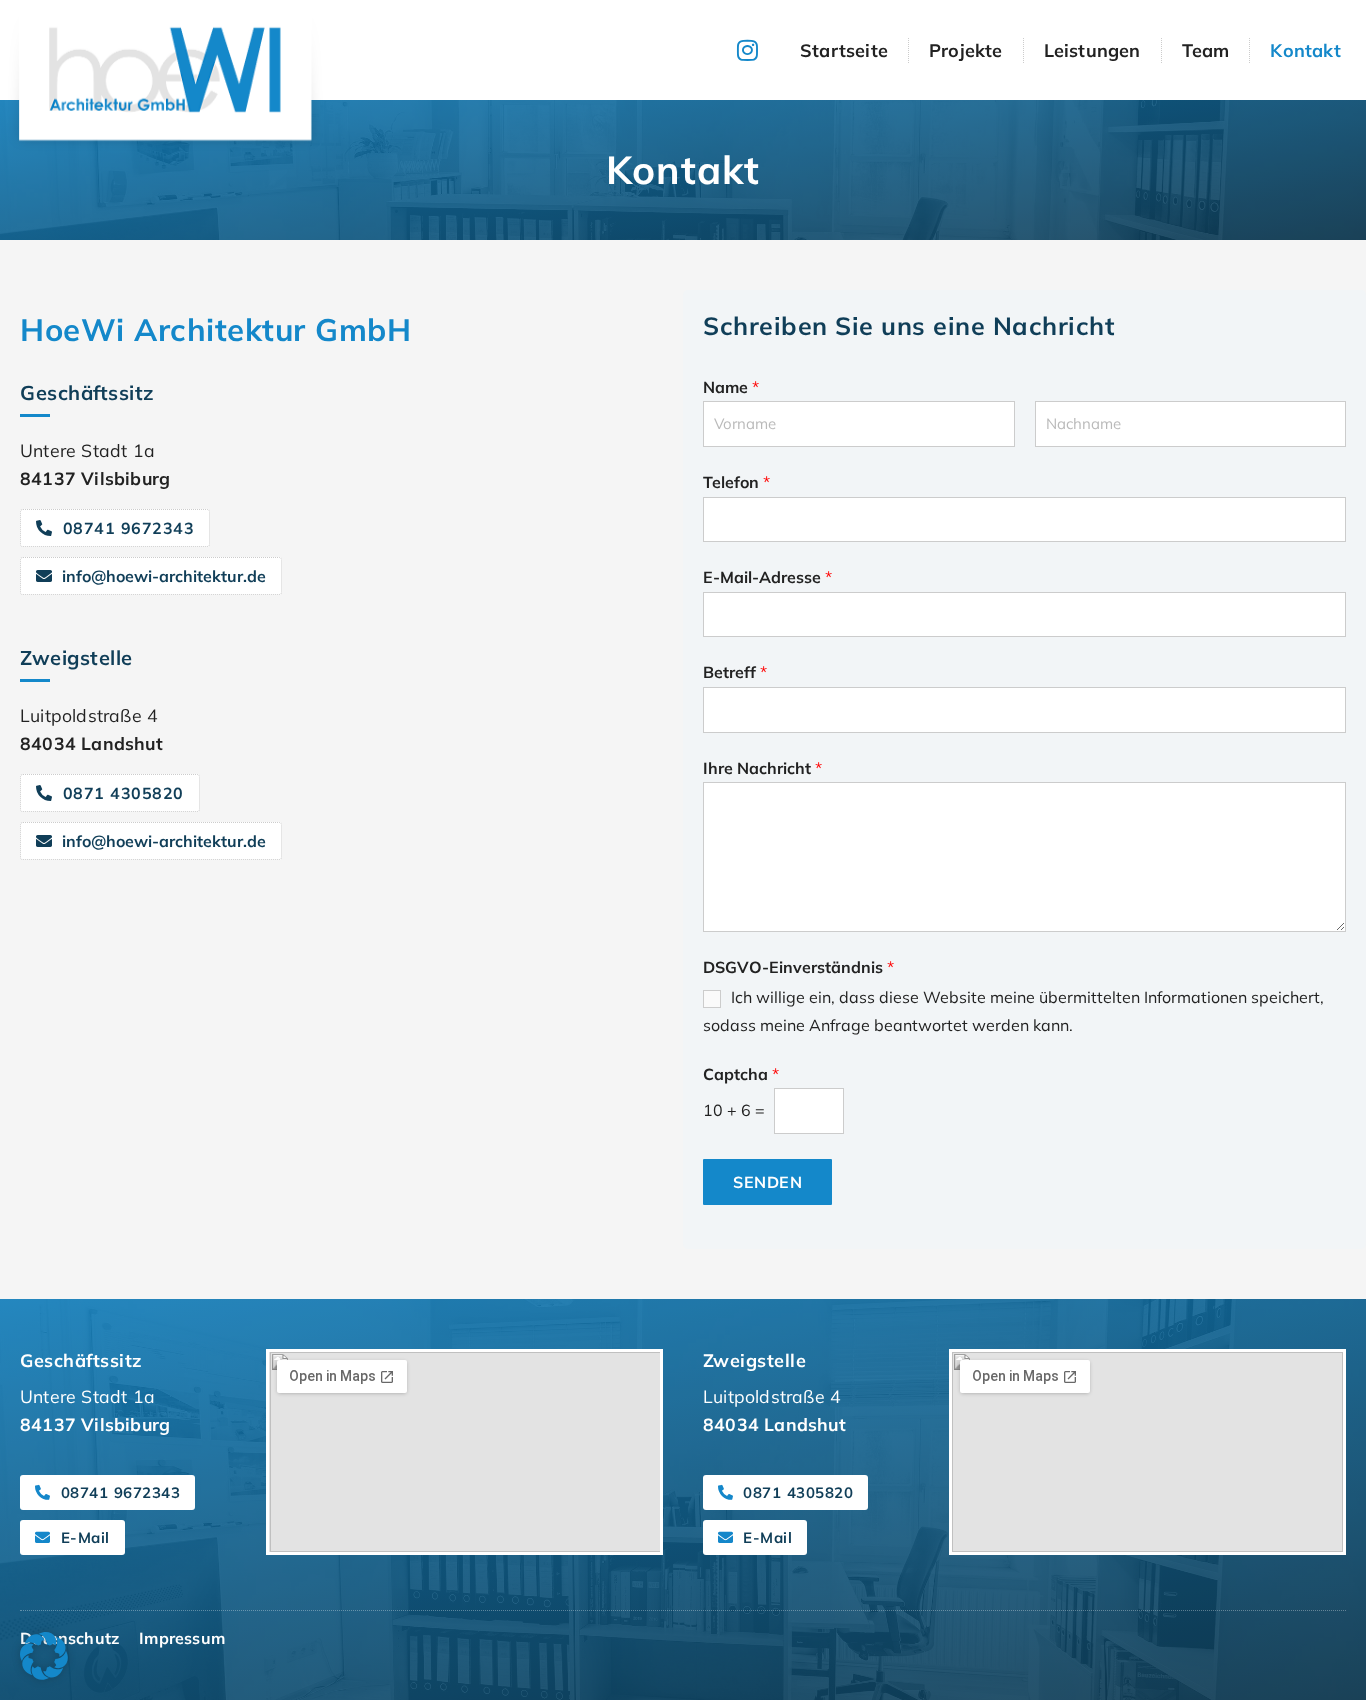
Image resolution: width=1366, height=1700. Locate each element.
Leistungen (1092, 50)
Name (731, 387)
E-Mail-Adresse (767, 577)
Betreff (735, 672)
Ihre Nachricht (762, 768)
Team (1206, 50)
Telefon (736, 482)
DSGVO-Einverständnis (798, 967)
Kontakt (1305, 50)
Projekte (966, 50)
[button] (44, 1656)
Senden (767, 1182)
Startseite (844, 50)
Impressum (182, 1638)
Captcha (741, 1074)
